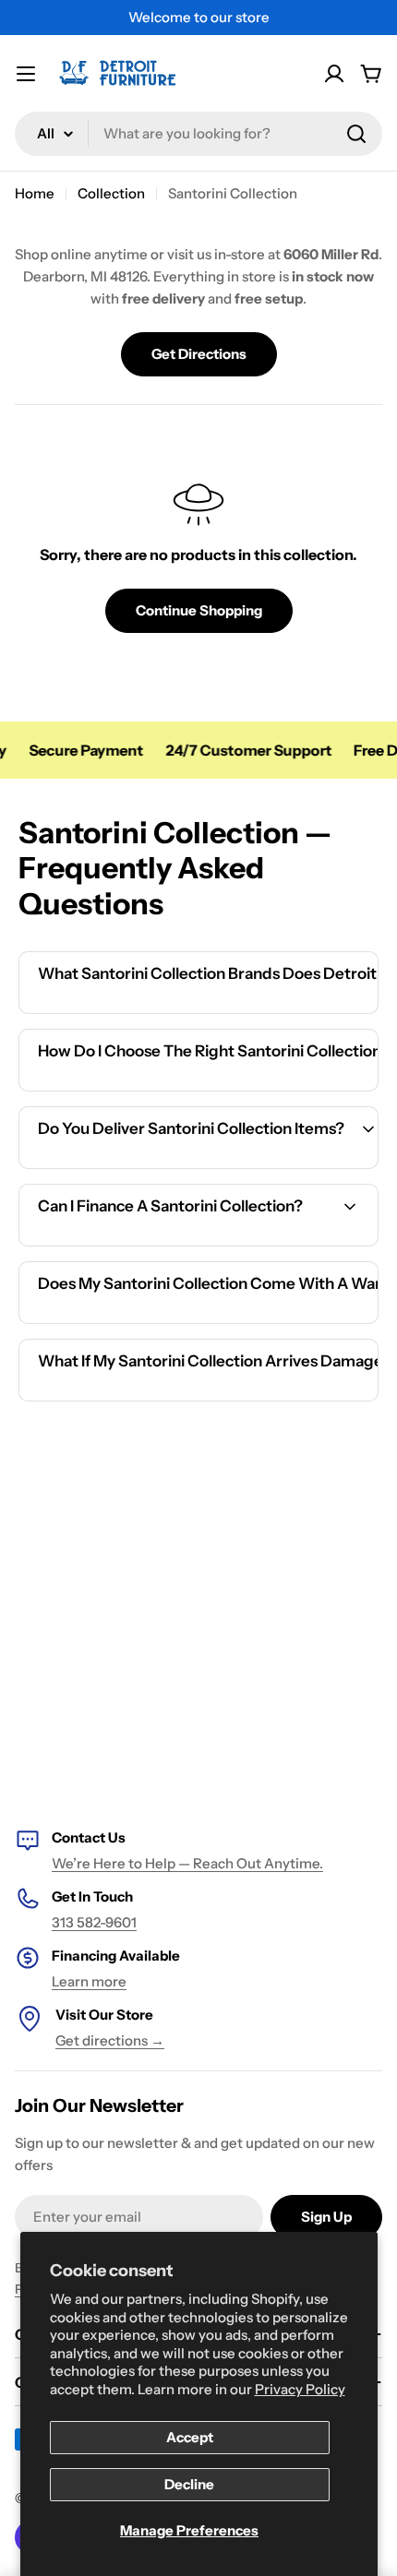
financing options (181, 1243)
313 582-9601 (94, 1922)
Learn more (89, 1981)
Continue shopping (199, 610)
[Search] (356, 134)
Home (35, 193)
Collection (111, 193)
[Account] (334, 74)
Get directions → (110, 2040)
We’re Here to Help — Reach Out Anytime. (187, 1863)
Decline (189, 2484)
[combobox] (198, 134)
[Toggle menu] (26, 74)
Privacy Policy (300, 2389)
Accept (190, 2437)
